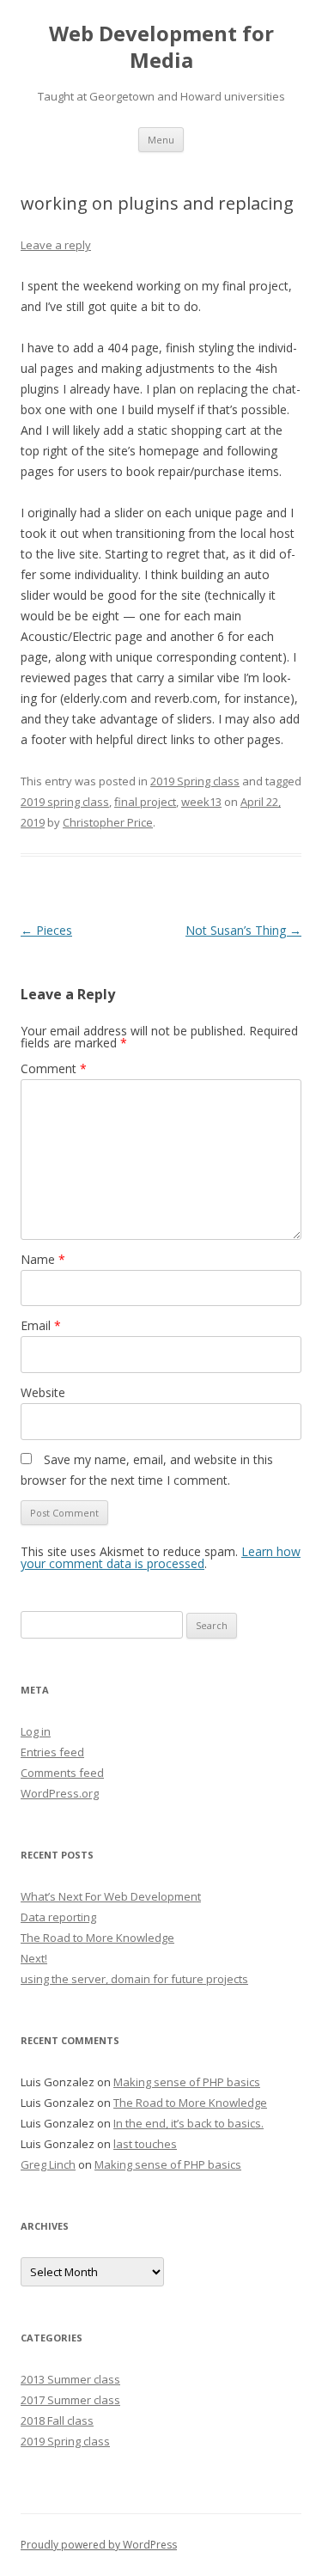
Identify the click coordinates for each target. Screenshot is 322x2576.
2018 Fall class (57, 2420)
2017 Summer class (70, 2400)
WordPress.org (60, 1793)
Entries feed (52, 1752)
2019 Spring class (195, 781)
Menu (161, 140)
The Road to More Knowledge (97, 1938)
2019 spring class (65, 802)
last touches (145, 2144)
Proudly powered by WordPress (99, 2545)
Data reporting (58, 1917)
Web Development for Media (161, 47)
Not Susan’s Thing (243, 930)
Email (41, 1325)
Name (43, 1259)
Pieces (46, 930)
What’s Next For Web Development (111, 1896)
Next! (34, 1958)
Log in (36, 1731)
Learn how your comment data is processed (161, 1557)
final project (145, 802)
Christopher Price (108, 822)
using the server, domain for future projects (134, 1979)
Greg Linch (48, 2164)
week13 (201, 802)
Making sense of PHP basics (187, 2082)
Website (43, 1392)
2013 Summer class (70, 2379)
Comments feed (62, 1773)
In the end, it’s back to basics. (188, 2123)
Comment (54, 1068)
